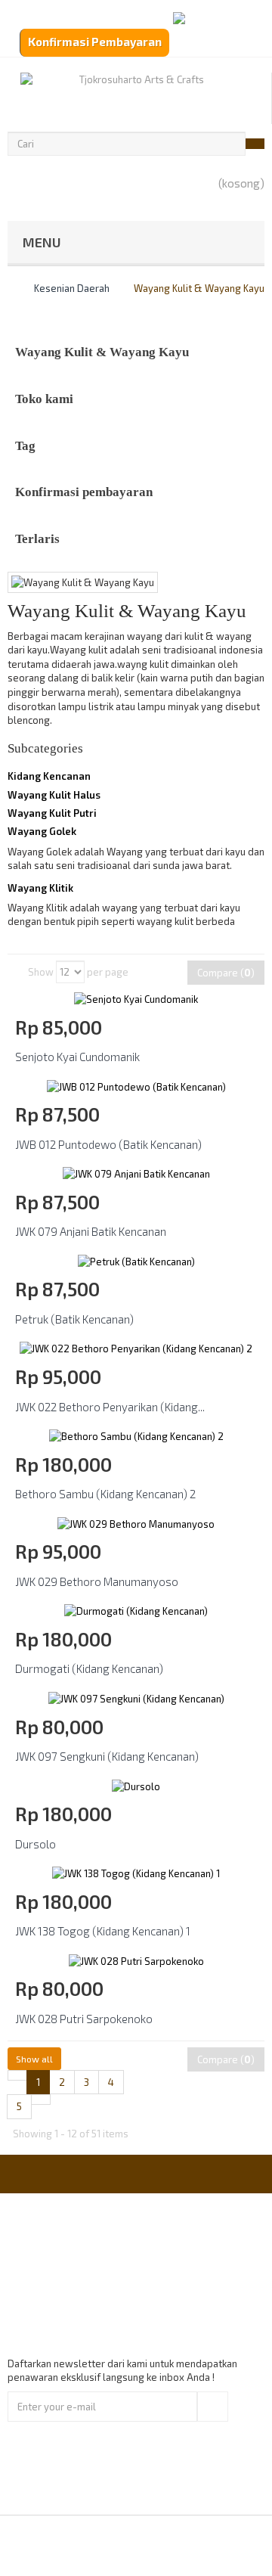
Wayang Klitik (40, 888)
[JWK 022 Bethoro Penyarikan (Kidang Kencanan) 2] (136, 1348)
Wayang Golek (42, 831)
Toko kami (44, 399)
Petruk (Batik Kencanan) (74, 1319)
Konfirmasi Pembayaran (95, 42)
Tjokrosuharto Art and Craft (177, 2545)
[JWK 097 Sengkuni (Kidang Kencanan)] (136, 1697)
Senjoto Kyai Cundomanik (77, 1057)
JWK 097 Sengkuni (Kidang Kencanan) (107, 1756)
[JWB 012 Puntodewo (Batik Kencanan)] (136, 1085)
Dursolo (36, 1844)
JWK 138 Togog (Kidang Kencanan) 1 (103, 1931)
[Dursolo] (136, 1785)
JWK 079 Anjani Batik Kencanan (91, 1231)
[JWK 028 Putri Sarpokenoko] (136, 1960)
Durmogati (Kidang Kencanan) (89, 1668)
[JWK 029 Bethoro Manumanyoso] (136, 1522)
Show (41, 972)
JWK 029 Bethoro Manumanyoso (97, 1581)
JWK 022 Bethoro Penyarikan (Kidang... (110, 1407)
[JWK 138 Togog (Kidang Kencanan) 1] (136, 1873)
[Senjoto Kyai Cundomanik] (136, 998)
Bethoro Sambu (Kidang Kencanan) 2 (105, 1494)
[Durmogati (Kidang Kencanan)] (136, 1610)
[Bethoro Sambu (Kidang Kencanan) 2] (136, 1435)
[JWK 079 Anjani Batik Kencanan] (136, 1173)
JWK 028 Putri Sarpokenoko (84, 2019)
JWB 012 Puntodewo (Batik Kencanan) (108, 1144)
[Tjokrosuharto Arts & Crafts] (136, 98)
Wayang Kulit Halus (54, 795)
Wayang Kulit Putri (52, 813)
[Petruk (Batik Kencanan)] (136, 1260)
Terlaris (37, 539)
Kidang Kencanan (49, 776)
